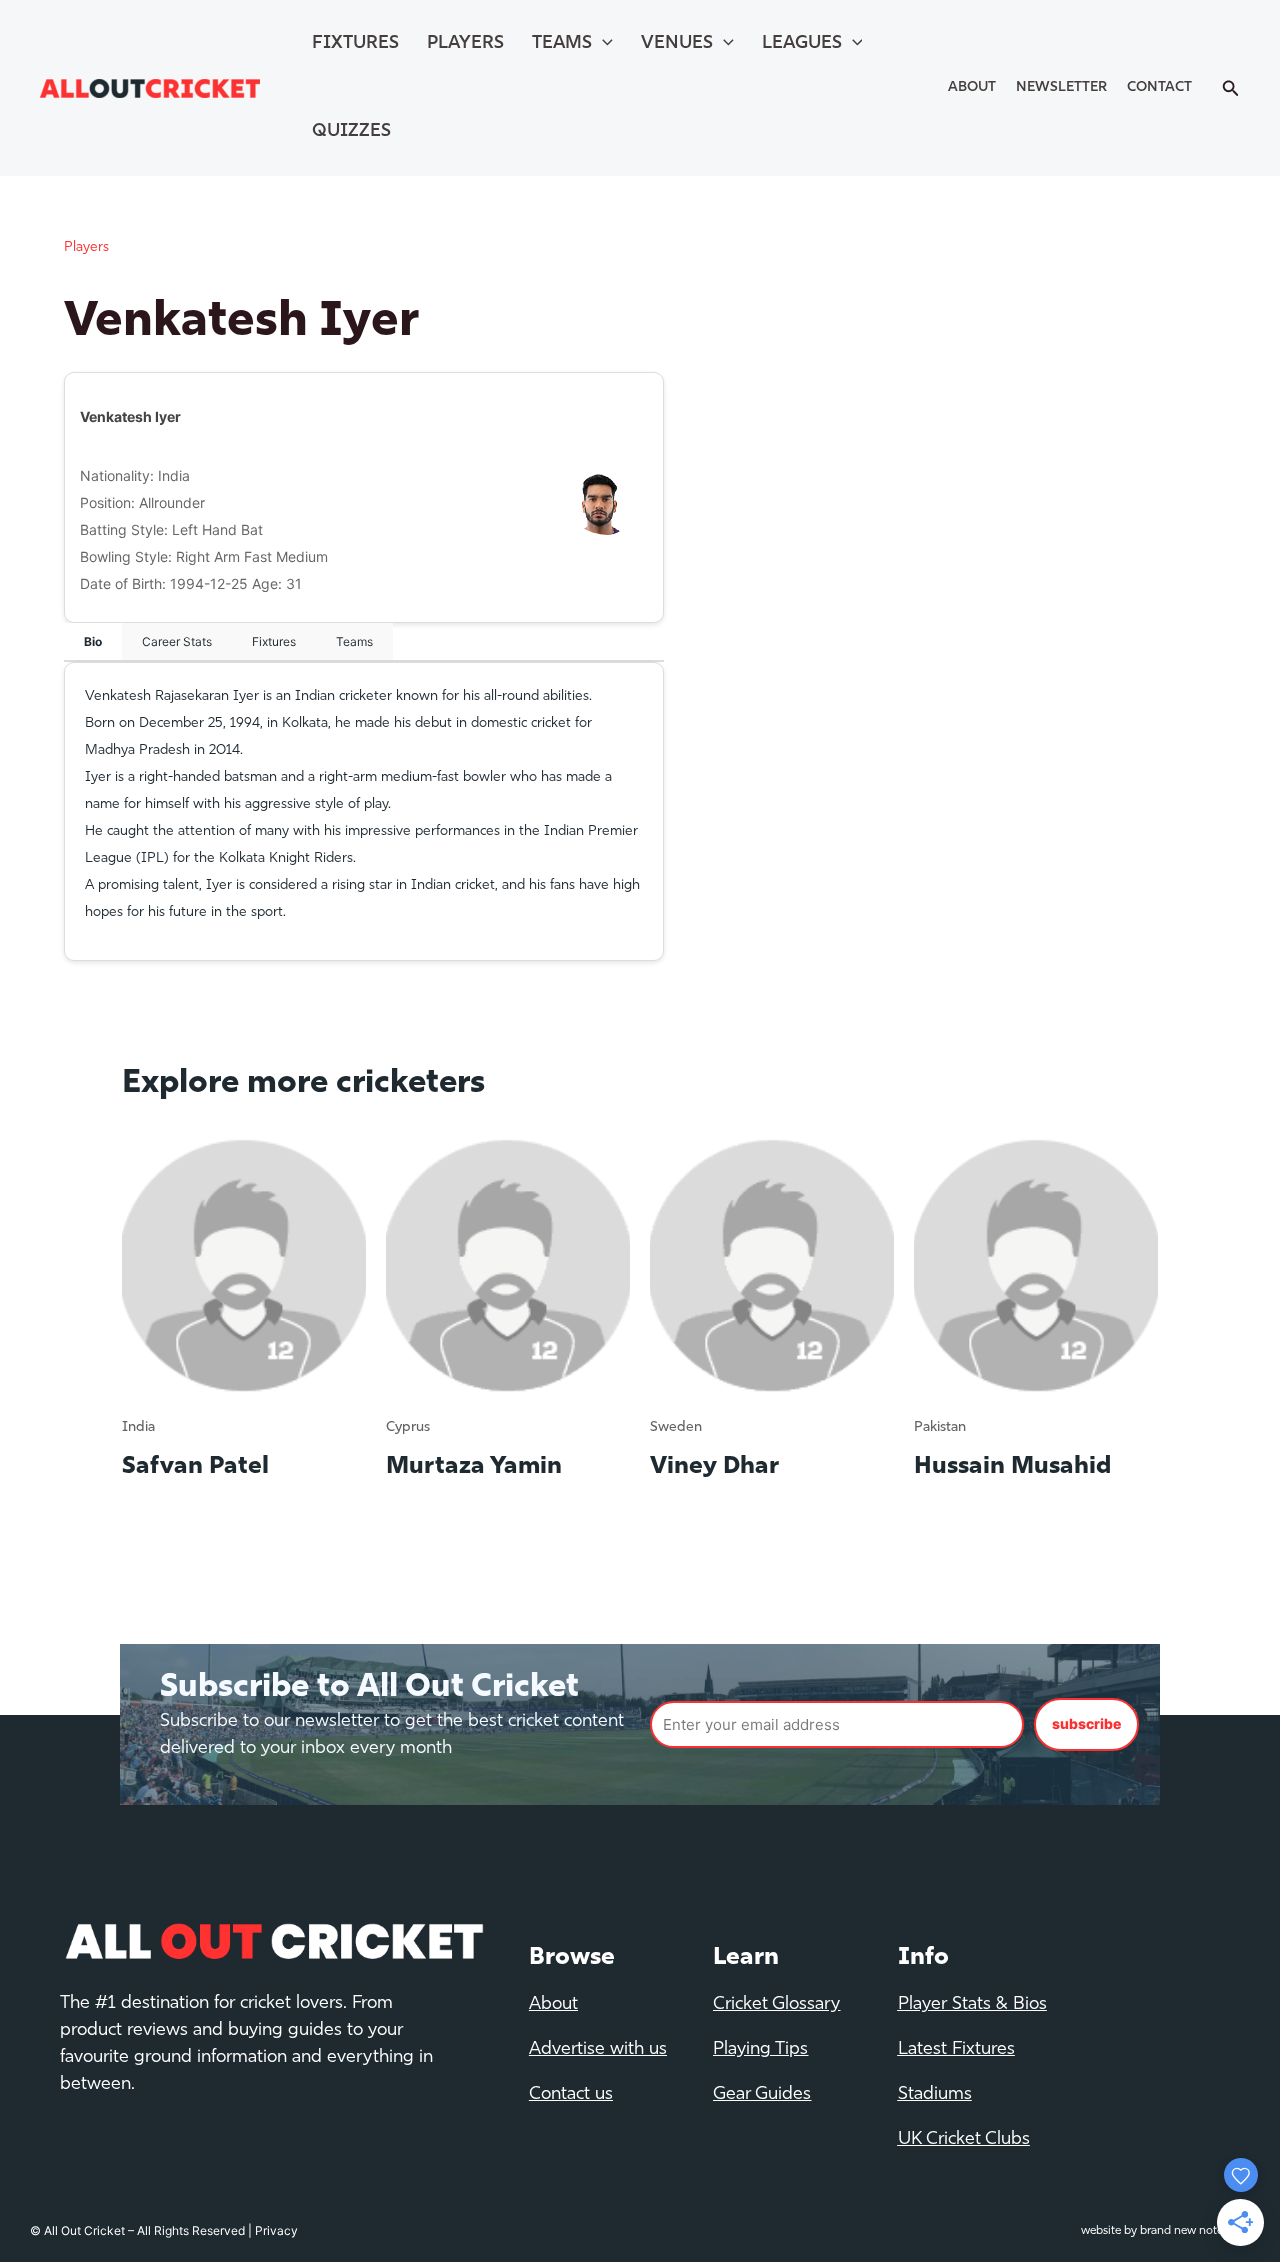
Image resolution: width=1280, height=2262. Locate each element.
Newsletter (1061, 87)
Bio (93, 641)
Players (465, 44)
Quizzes (351, 132)
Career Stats (177, 641)
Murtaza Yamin (474, 1467)
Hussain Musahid (1012, 1467)
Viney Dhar (714, 1467)
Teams (562, 44)
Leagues (802, 44)
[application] (602, 44)
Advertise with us (598, 2050)
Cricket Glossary (776, 2005)
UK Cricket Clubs (964, 2140)
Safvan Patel (195, 1467)
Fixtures (355, 44)
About (972, 87)
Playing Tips (760, 2050)
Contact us (571, 2095)
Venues (677, 44)
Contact (1159, 87)
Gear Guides (762, 2095)
